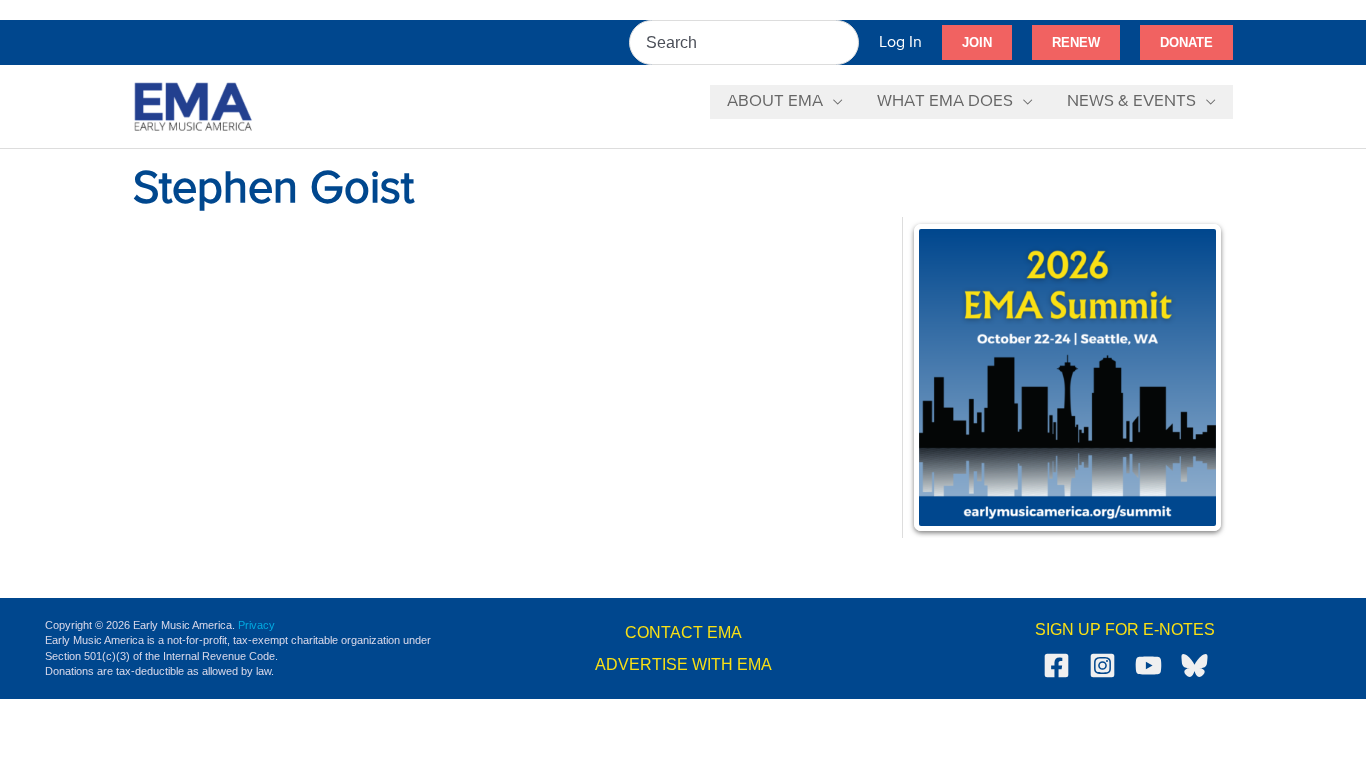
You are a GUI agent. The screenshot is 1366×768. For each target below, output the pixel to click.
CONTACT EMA (683, 632)
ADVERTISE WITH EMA (683, 664)
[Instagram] (1102, 665)
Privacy (256, 625)
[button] (977, 43)
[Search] (845, 42)
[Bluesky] (1194, 665)
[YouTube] (1148, 665)
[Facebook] (1056, 665)
